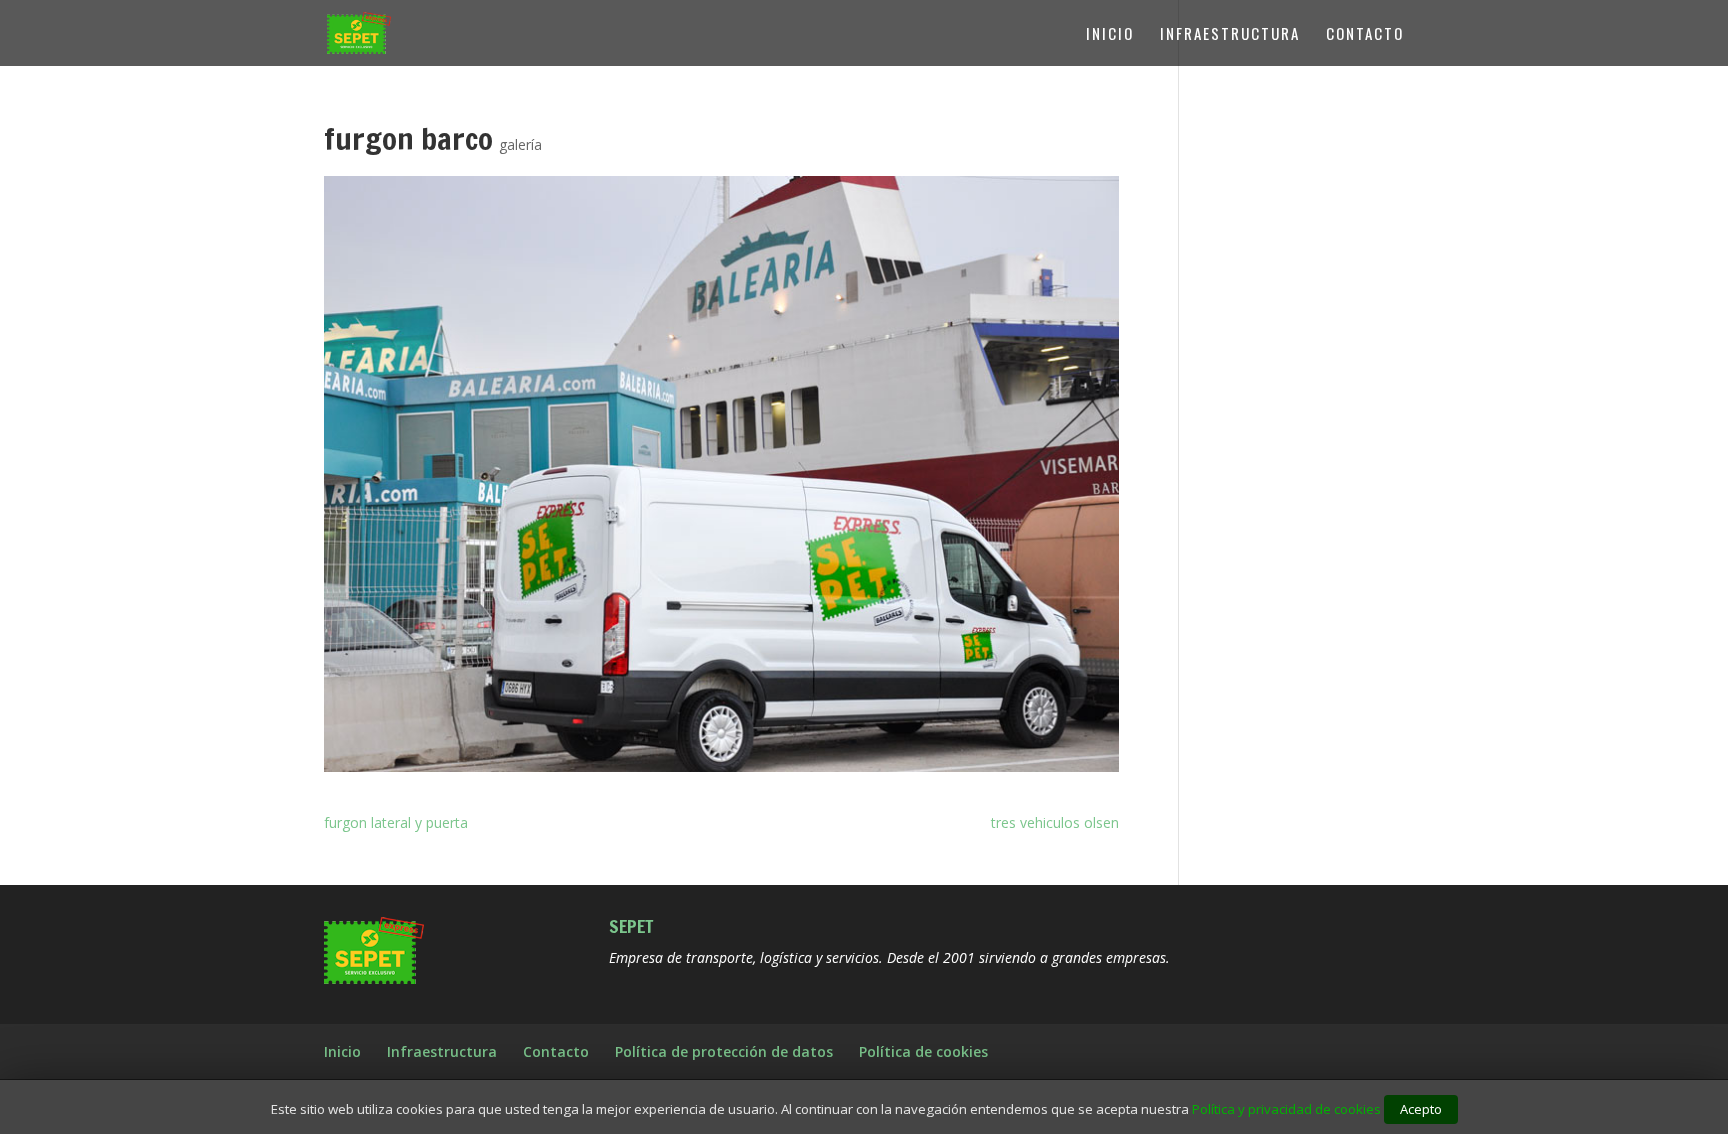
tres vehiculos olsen (1055, 822)
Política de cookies (923, 1051)
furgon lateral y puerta (396, 822)
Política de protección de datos (724, 1051)
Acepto (1421, 1109)
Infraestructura (1230, 35)
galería (520, 144)
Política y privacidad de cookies (1286, 1109)
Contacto (1365, 35)
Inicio (1110, 35)
